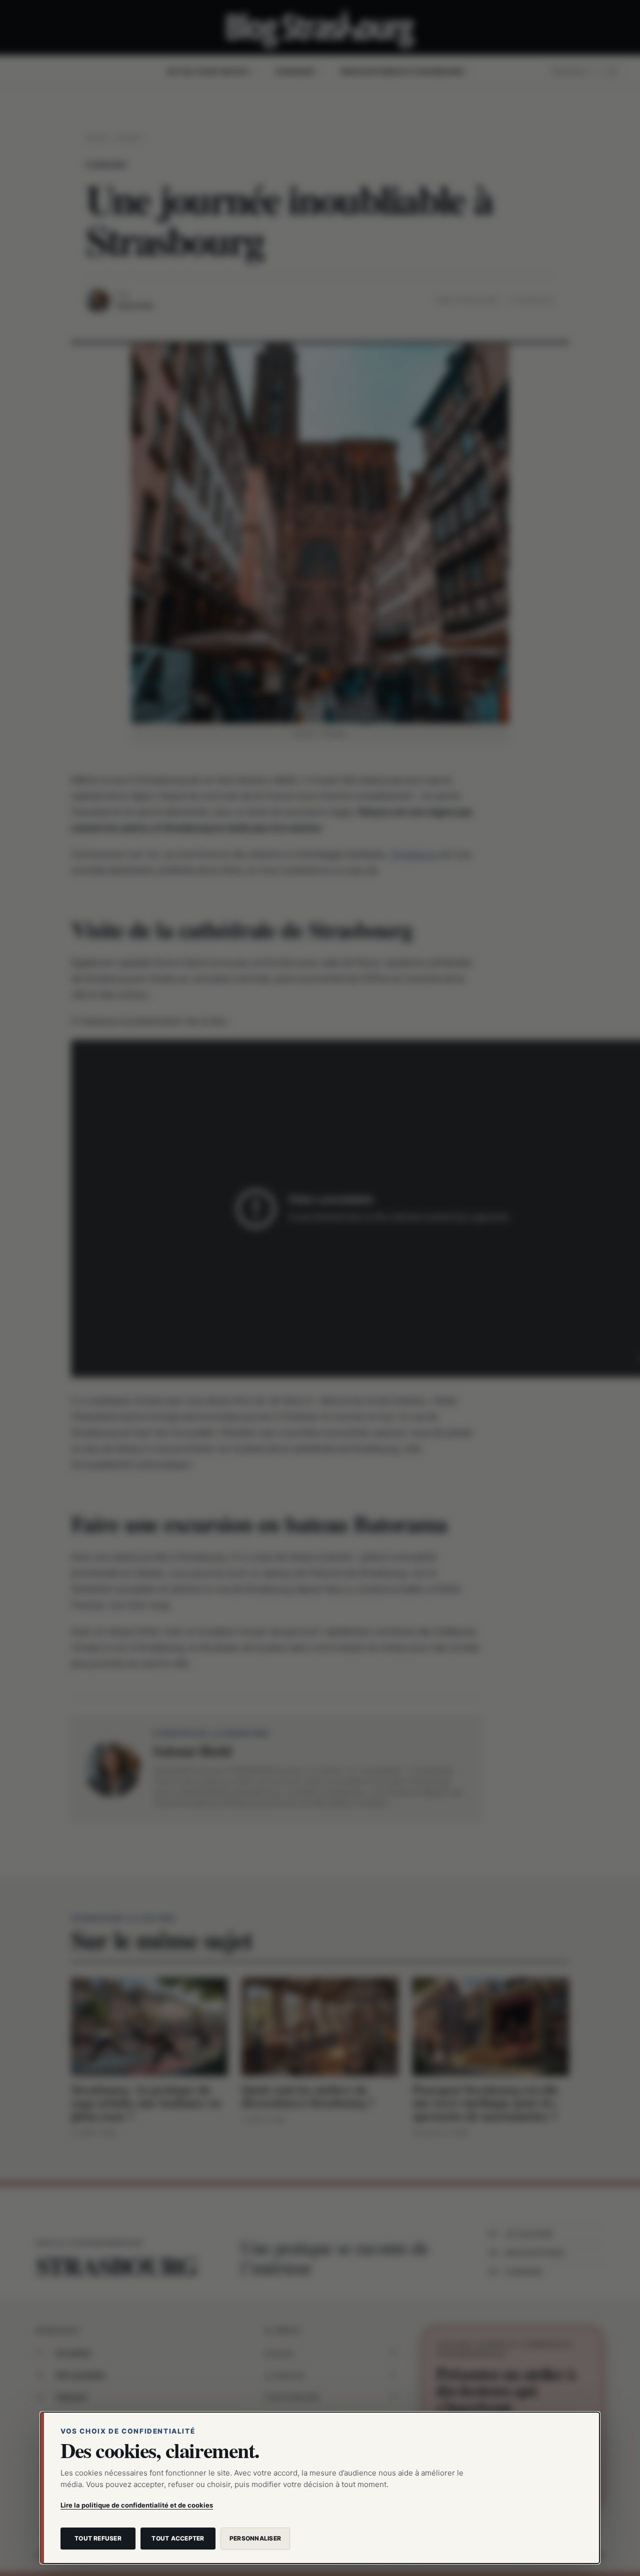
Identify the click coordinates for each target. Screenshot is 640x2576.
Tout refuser (98, 2538)
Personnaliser (255, 2538)
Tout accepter (178, 2538)
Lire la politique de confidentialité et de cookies (137, 2505)
